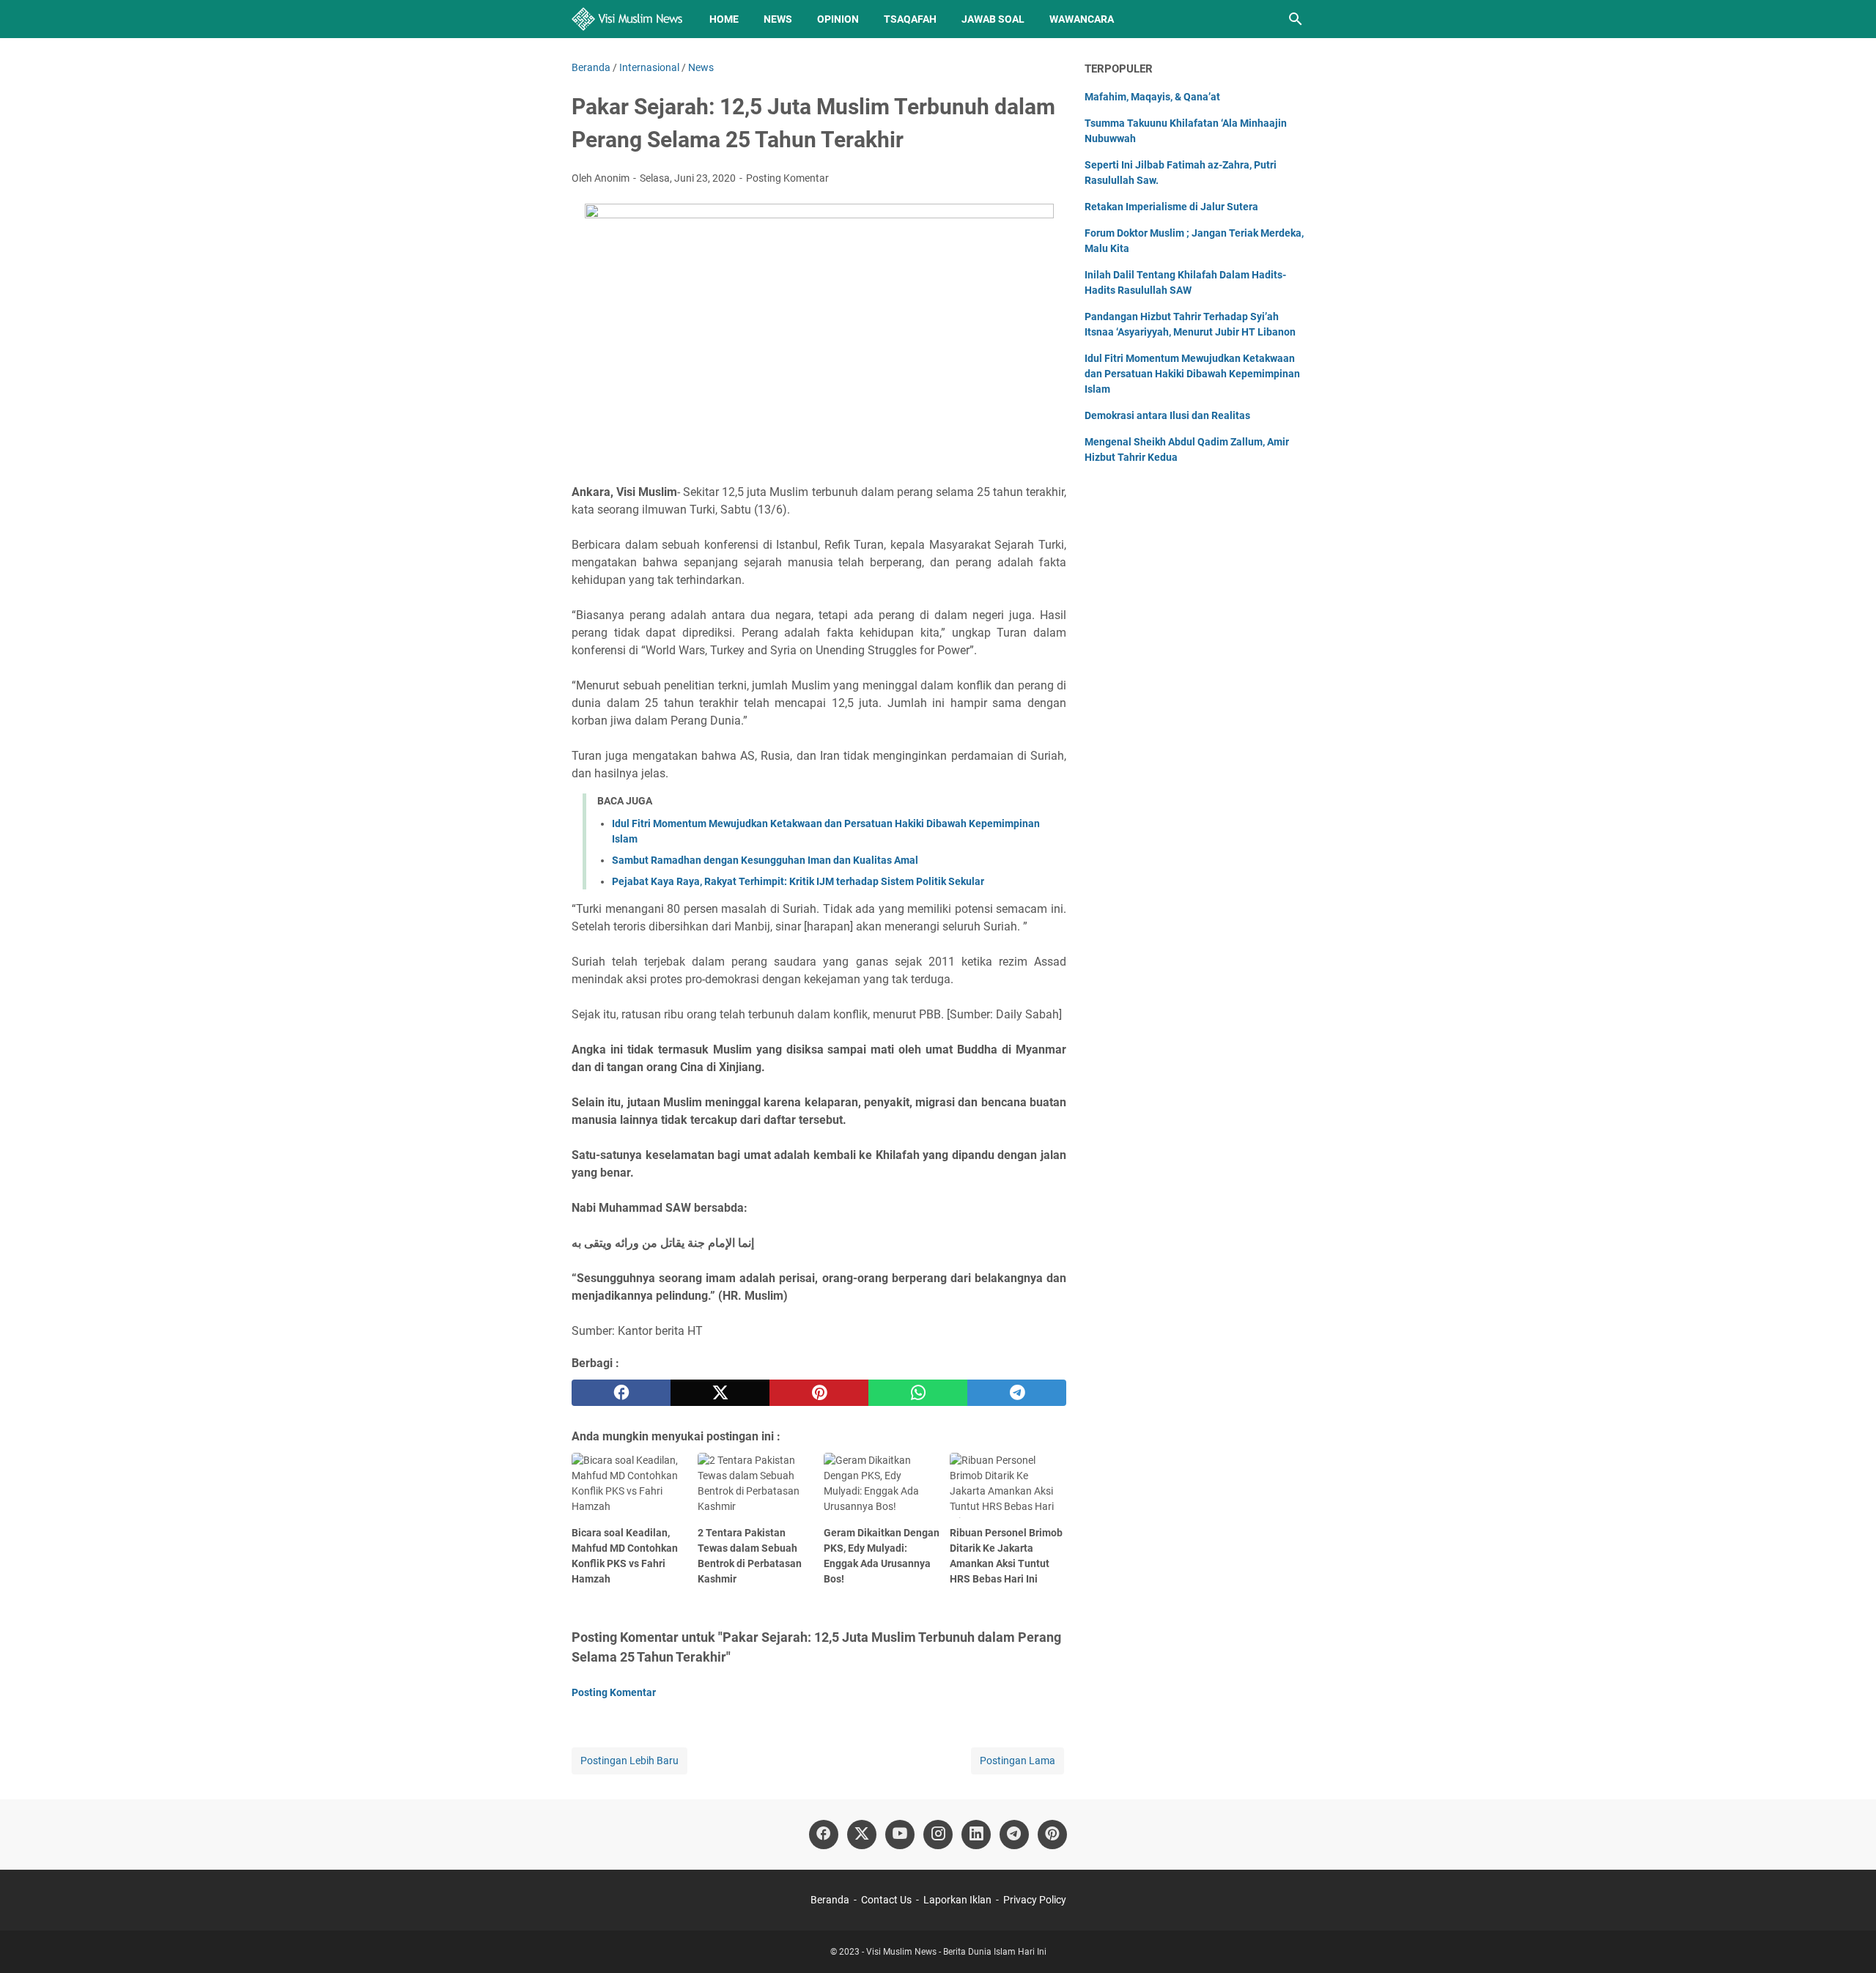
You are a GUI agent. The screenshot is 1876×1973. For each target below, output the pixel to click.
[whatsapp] (918, 1393)
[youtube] (900, 1835)
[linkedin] (976, 1835)
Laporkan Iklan (957, 1900)
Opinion (838, 19)
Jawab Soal (993, 19)
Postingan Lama (1018, 1761)
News (778, 19)
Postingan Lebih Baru (629, 1761)
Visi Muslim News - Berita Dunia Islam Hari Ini (956, 1952)
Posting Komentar (787, 178)
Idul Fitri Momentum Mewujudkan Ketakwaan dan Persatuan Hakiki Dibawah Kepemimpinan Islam (1192, 374)
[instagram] (938, 1835)
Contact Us (886, 1900)
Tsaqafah (910, 19)
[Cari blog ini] (1296, 19)
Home (724, 19)
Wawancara (1082, 19)
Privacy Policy (1035, 1900)
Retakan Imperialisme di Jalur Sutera (1171, 207)
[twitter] (720, 1393)
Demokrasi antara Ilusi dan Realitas (1167, 415)
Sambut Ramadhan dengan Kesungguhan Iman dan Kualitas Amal (765, 860)
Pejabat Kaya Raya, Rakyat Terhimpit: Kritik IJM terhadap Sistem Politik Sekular (798, 881)
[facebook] (621, 1393)
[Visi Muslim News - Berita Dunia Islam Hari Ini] (627, 19)
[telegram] (1017, 1393)
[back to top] (1847, 1940)
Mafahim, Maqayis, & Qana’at (1152, 97)
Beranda (830, 1900)
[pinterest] (819, 1393)
